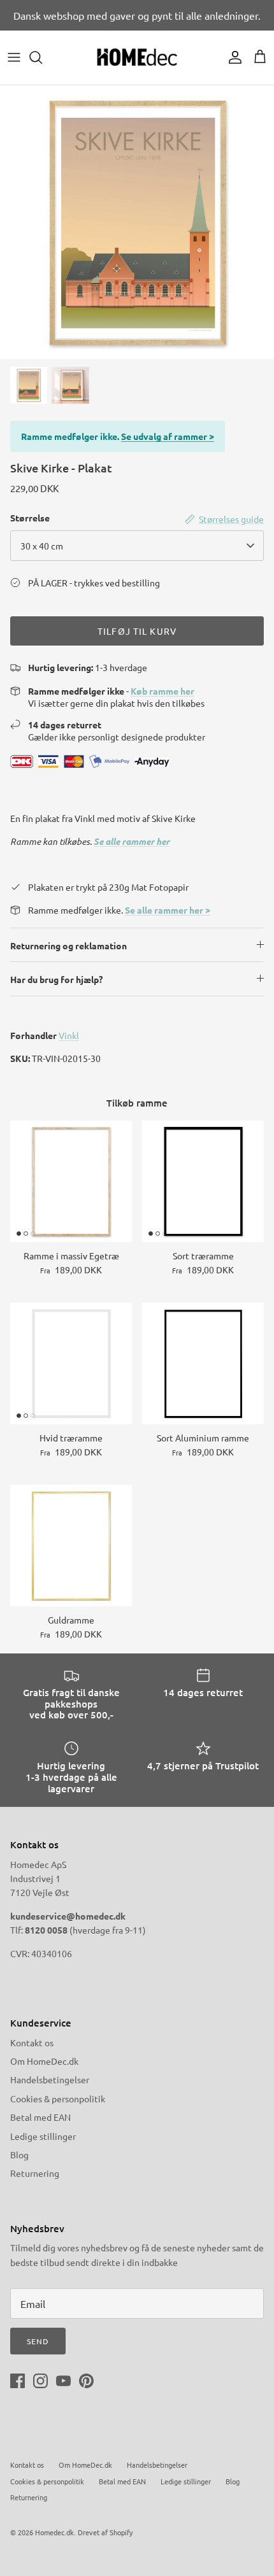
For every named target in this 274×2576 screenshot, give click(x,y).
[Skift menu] (14, 57)
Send (38, 2341)
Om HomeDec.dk (44, 2061)
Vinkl (69, 1035)
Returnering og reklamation (68, 945)
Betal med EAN (40, 2117)
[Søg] (42, 57)
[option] (137, 222)
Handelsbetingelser (50, 2079)
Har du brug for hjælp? (56, 979)
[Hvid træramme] (71, 1363)
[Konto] (232, 57)
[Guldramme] (71, 1546)
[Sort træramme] (203, 1181)
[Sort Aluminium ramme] (203, 1363)
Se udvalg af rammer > (168, 436)
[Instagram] (40, 2381)
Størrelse (30, 518)
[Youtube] (63, 2381)
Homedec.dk (54, 2532)
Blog (19, 2155)
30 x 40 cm (42, 546)
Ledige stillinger (43, 2136)
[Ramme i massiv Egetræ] (71, 1181)
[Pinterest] (86, 2381)
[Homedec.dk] (137, 58)
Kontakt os (32, 2042)
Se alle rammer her (132, 841)
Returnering (35, 2173)
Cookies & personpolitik (58, 2098)
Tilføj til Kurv (137, 631)
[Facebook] (18, 2381)
